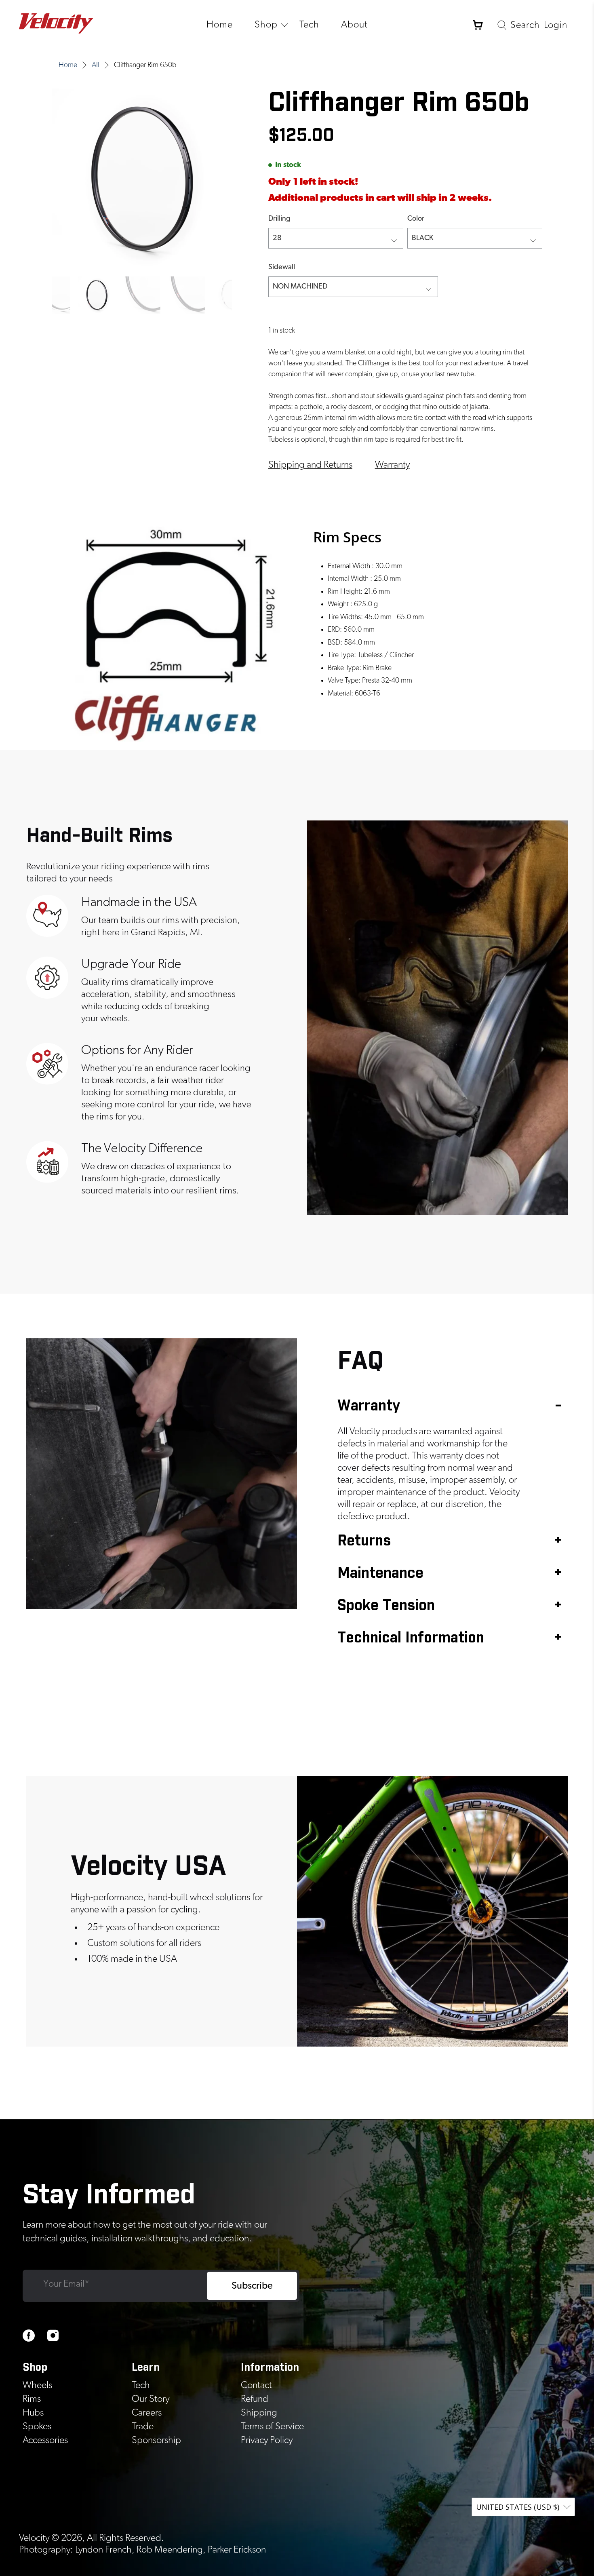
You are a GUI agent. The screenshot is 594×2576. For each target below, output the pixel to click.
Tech (309, 25)
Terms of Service (272, 2426)
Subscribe (252, 2286)
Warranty (392, 465)
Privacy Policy (267, 2440)
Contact (256, 2385)
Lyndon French (103, 2550)
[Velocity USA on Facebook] (29, 2340)
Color (416, 219)
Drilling (279, 219)
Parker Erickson (237, 2550)
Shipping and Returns (310, 465)
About (354, 25)
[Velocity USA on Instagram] (53, 2340)
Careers (147, 2413)
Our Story (151, 2399)
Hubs (33, 2413)
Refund (255, 2399)
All (96, 65)
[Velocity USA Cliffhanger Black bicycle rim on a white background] (142, 178)
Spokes (37, 2426)
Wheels (37, 2385)
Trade (143, 2426)
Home (220, 25)
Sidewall (282, 267)
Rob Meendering (170, 2550)
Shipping (259, 2413)
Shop (266, 25)
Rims (32, 2399)
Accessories (45, 2440)
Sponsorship (156, 2440)
